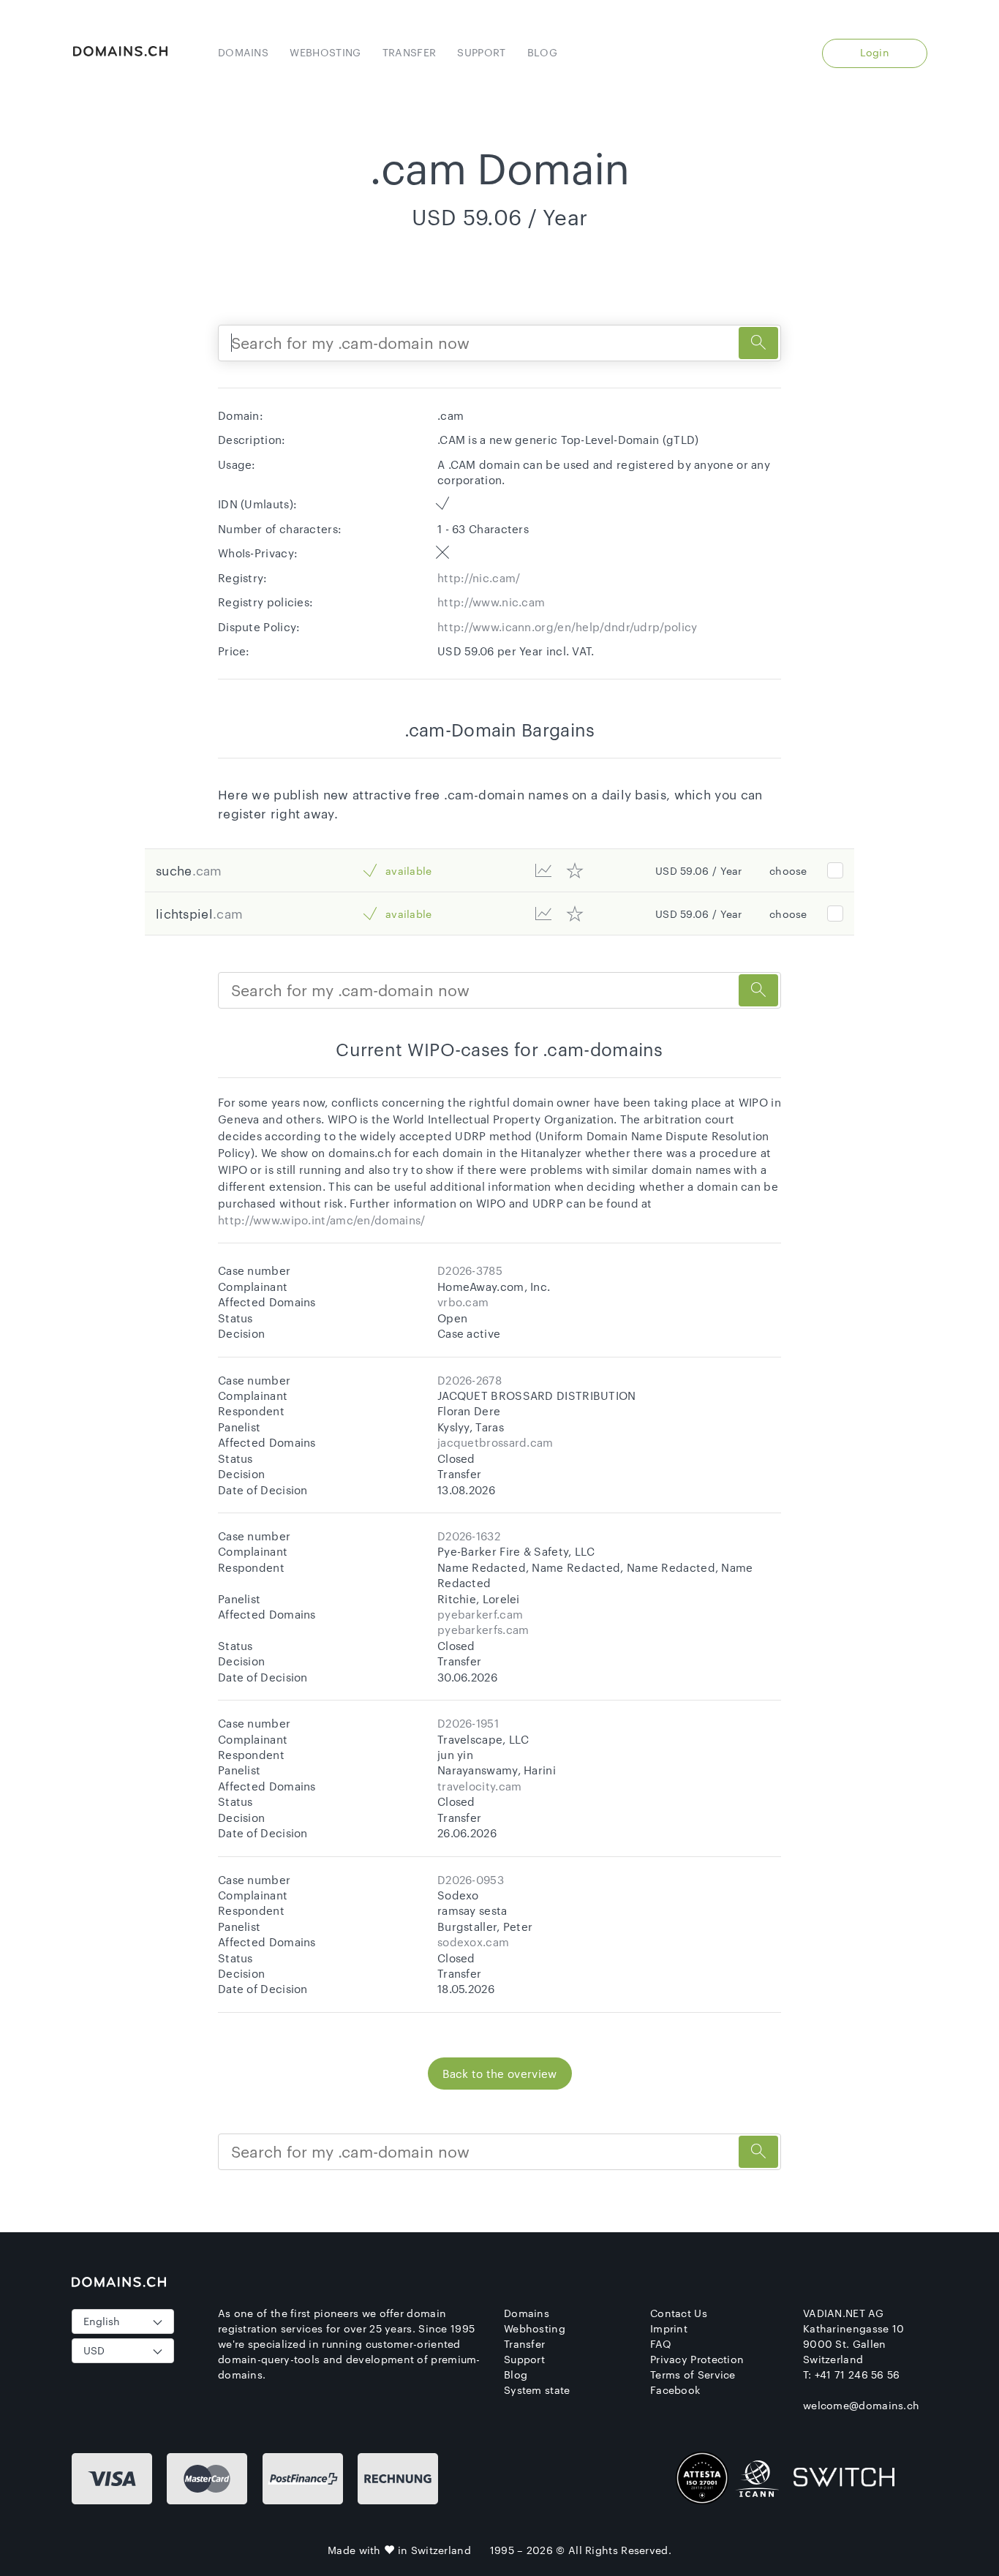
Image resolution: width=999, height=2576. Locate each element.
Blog (542, 52)
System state (537, 2390)
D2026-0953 (471, 1880)
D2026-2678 (470, 1380)
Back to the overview (500, 2074)
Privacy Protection (697, 2359)
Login (875, 52)
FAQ (661, 2344)
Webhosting (325, 52)
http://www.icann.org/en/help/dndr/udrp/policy (568, 627)
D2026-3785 (470, 1270)
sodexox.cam (473, 1942)
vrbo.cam (463, 1302)
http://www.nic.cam (491, 602)
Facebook (675, 2390)
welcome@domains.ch (861, 2405)
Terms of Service (693, 2374)
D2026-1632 (469, 1536)
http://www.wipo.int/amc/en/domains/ (322, 1220)
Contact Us (679, 2313)
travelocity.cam (480, 1786)
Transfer (409, 52)
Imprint (669, 2328)
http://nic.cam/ (479, 578)
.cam (207, 870)
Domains (243, 52)
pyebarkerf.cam (480, 1614)
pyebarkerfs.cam (483, 1630)
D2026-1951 (468, 1723)
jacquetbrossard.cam (495, 1442)
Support (481, 52)
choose (788, 871)
